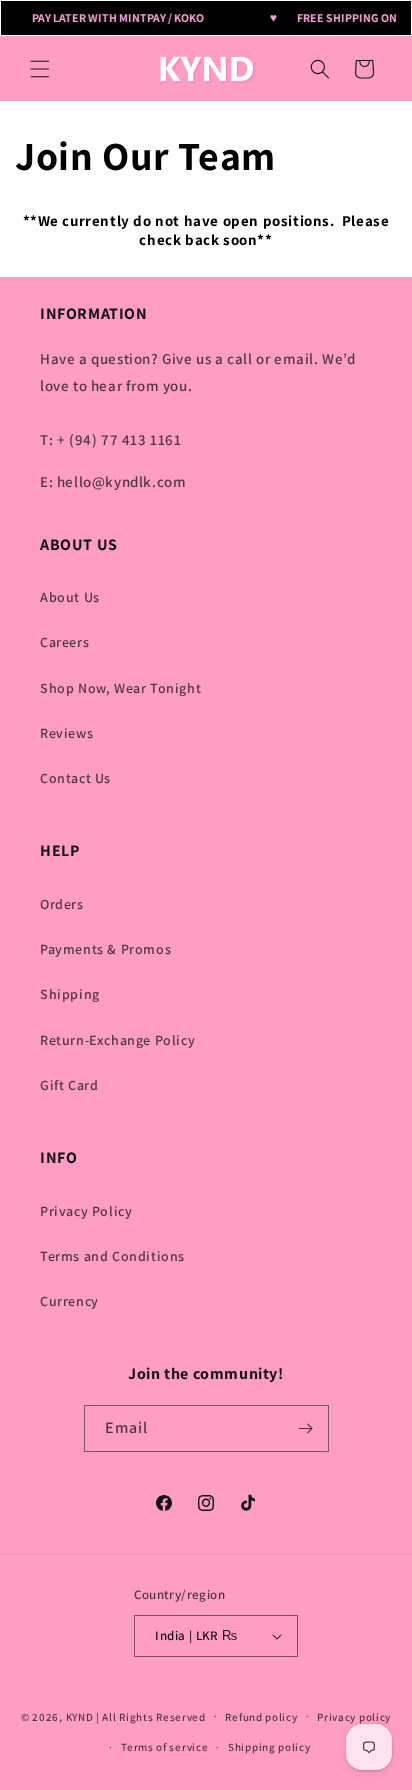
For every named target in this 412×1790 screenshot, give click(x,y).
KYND (81, 1716)
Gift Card (69, 1085)
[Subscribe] (306, 1428)
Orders (62, 904)
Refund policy (261, 1717)
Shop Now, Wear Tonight (120, 688)
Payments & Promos (105, 949)
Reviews (66, 733)
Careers (64, 642)
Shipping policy (269, 1747)
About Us (70, 597)
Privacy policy (354, 1717)
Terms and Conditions (112, 1256)
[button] (40, 69)
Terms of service (164, 1747)
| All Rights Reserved (151, 1716)
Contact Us (75, 778)
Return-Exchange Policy (117, 1040)
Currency (69, 1301)
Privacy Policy (86, 1211)
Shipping (70, 994)
